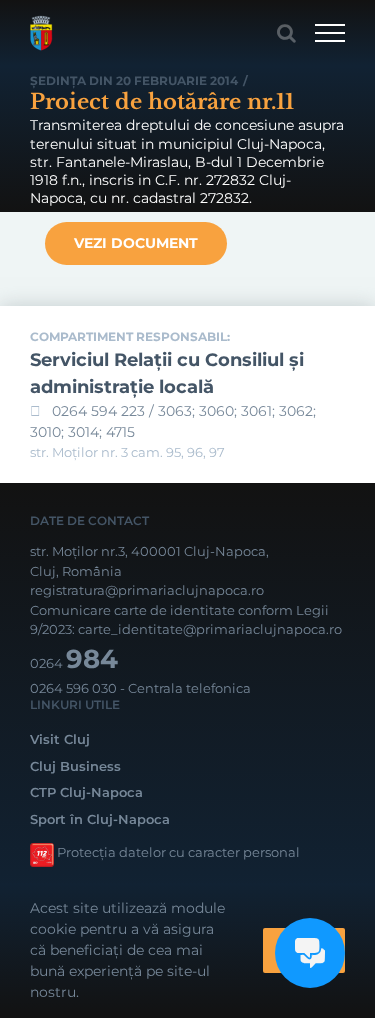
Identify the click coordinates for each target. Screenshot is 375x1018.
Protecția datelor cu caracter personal (178, 852)
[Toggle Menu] (330, 33)
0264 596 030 (73, 688)
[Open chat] (310, 953)
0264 (74, 663)
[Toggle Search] (286, 33)
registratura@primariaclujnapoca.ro (147, 590)
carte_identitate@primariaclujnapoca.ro (210, 629)
